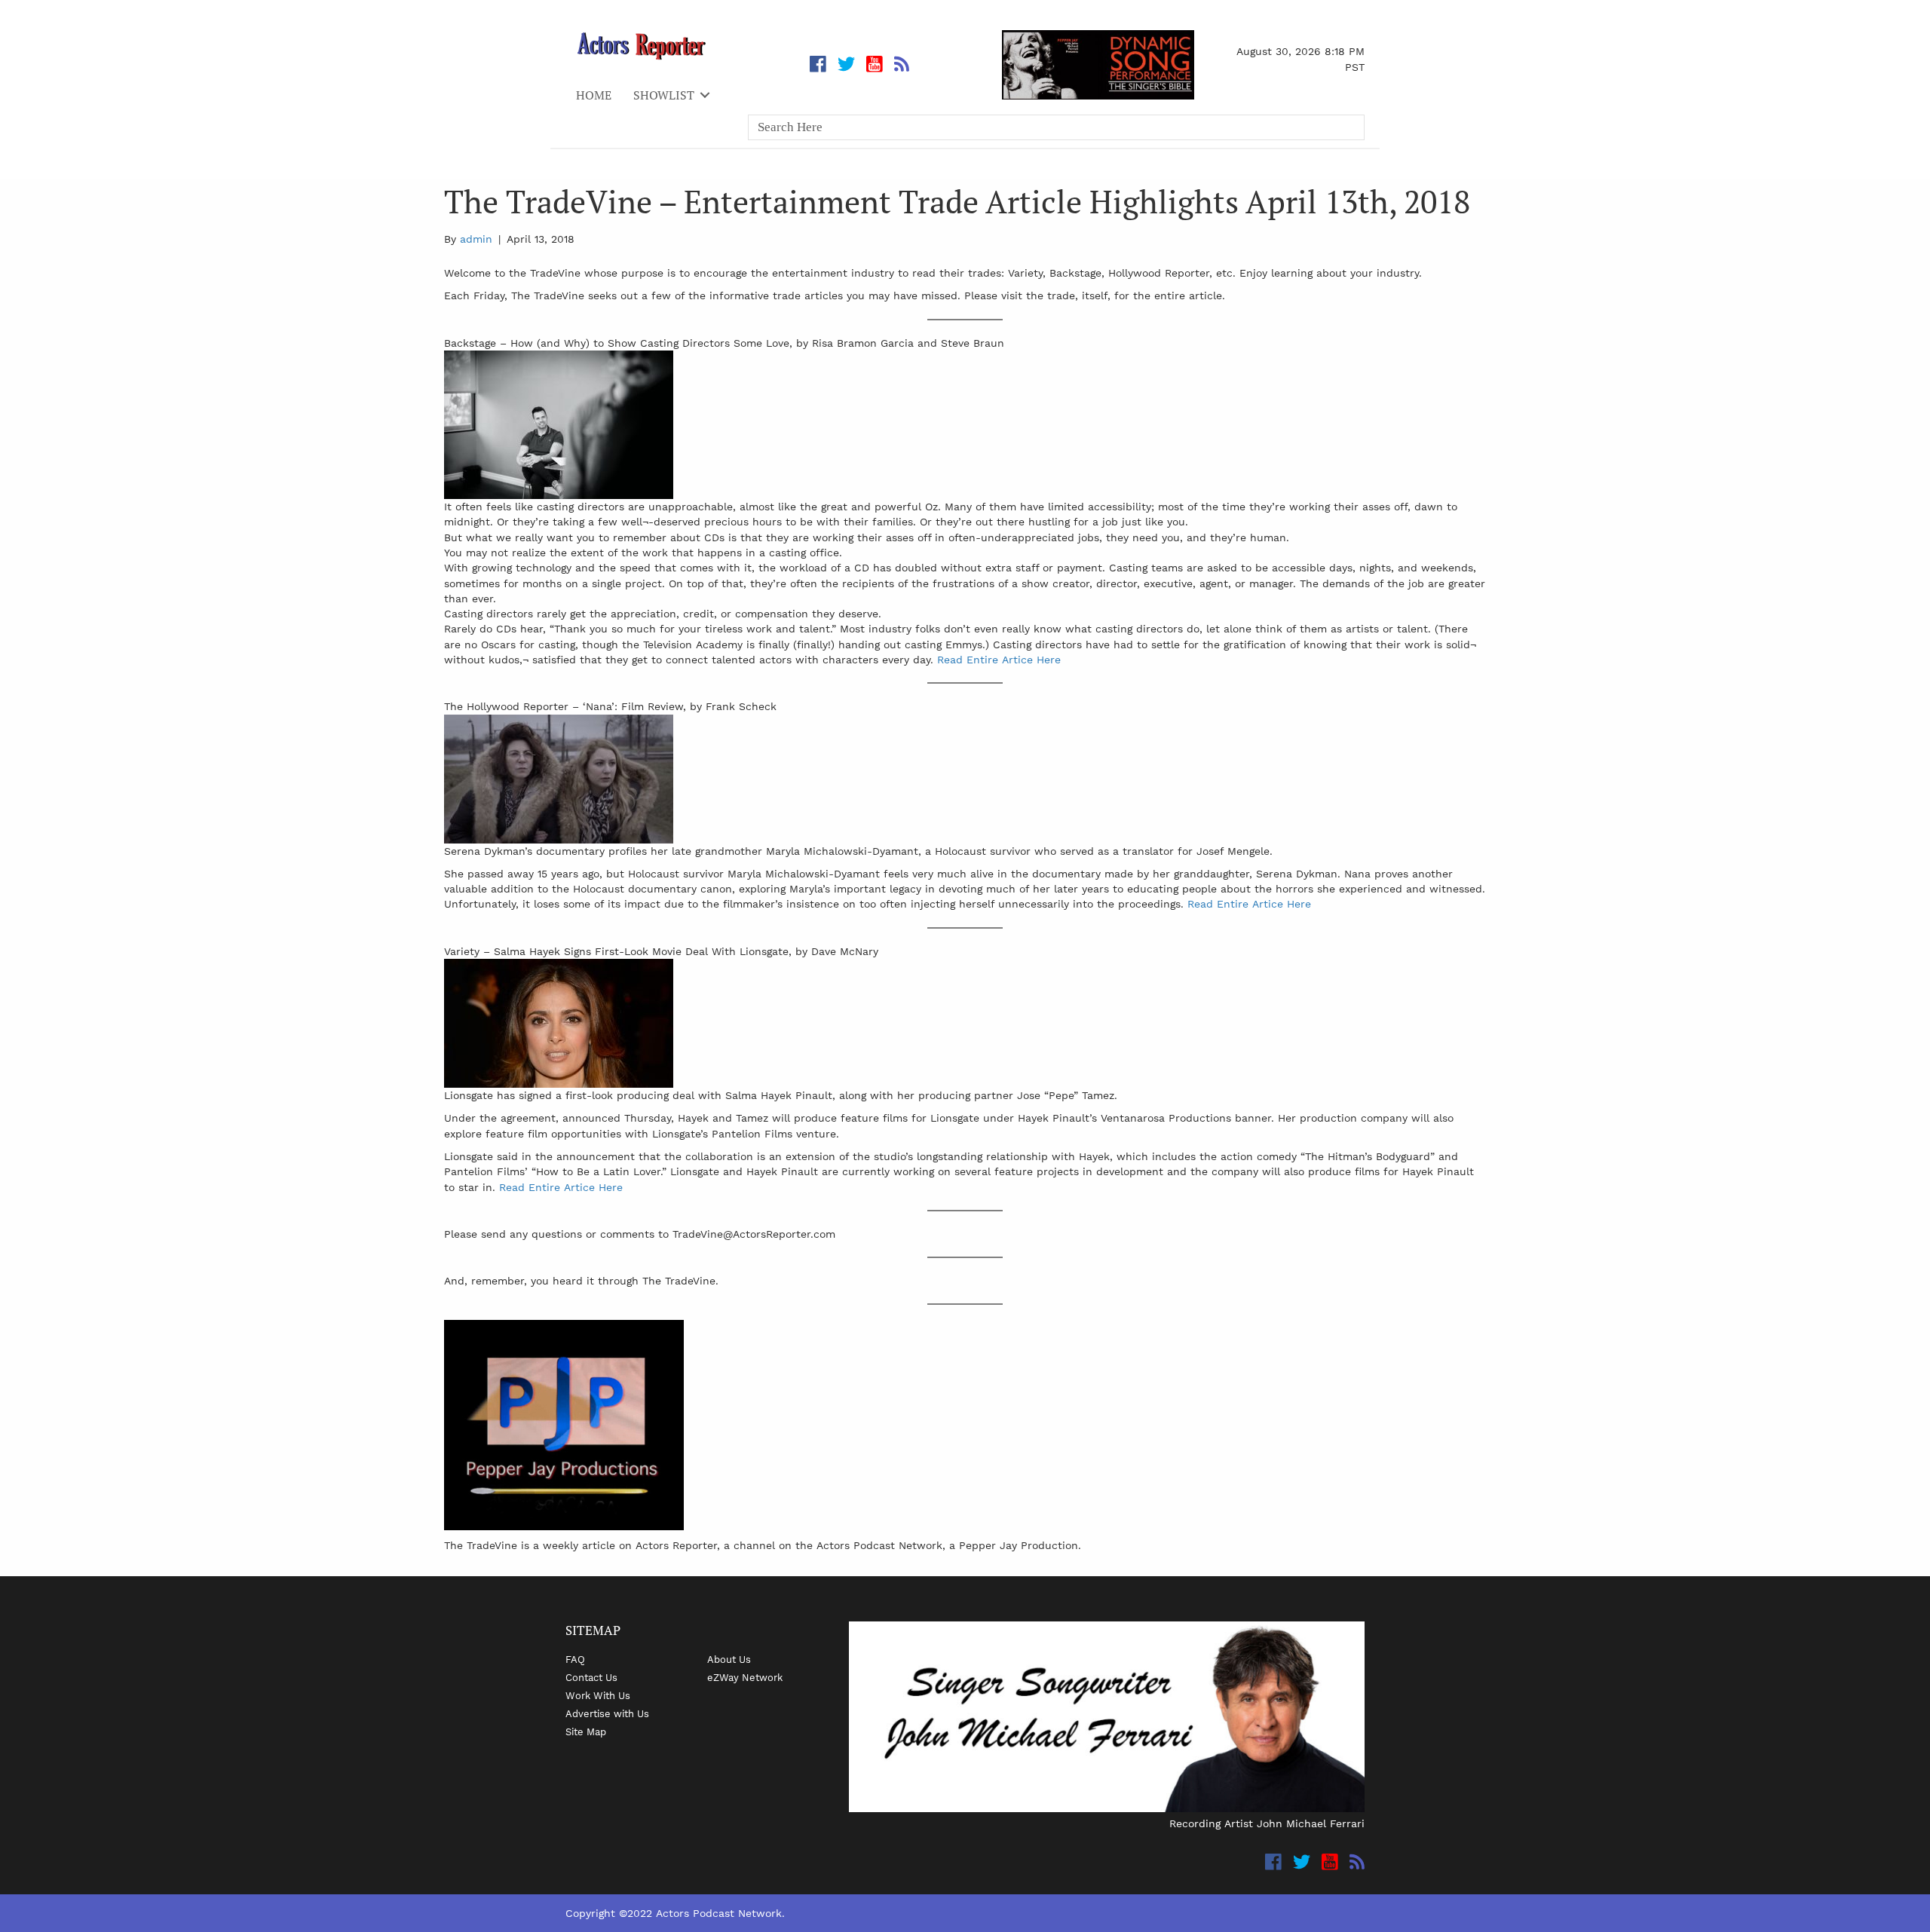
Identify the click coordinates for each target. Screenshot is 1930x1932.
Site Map (586, 1731)
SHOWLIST (664, 95)
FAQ (575, 1659)
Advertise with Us (607, 1713)
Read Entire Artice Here (999, 660)
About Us (729, 1659)
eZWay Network (745, 1677)
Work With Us (598, 1695)
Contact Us (591, 1677)
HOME (594, 95)
